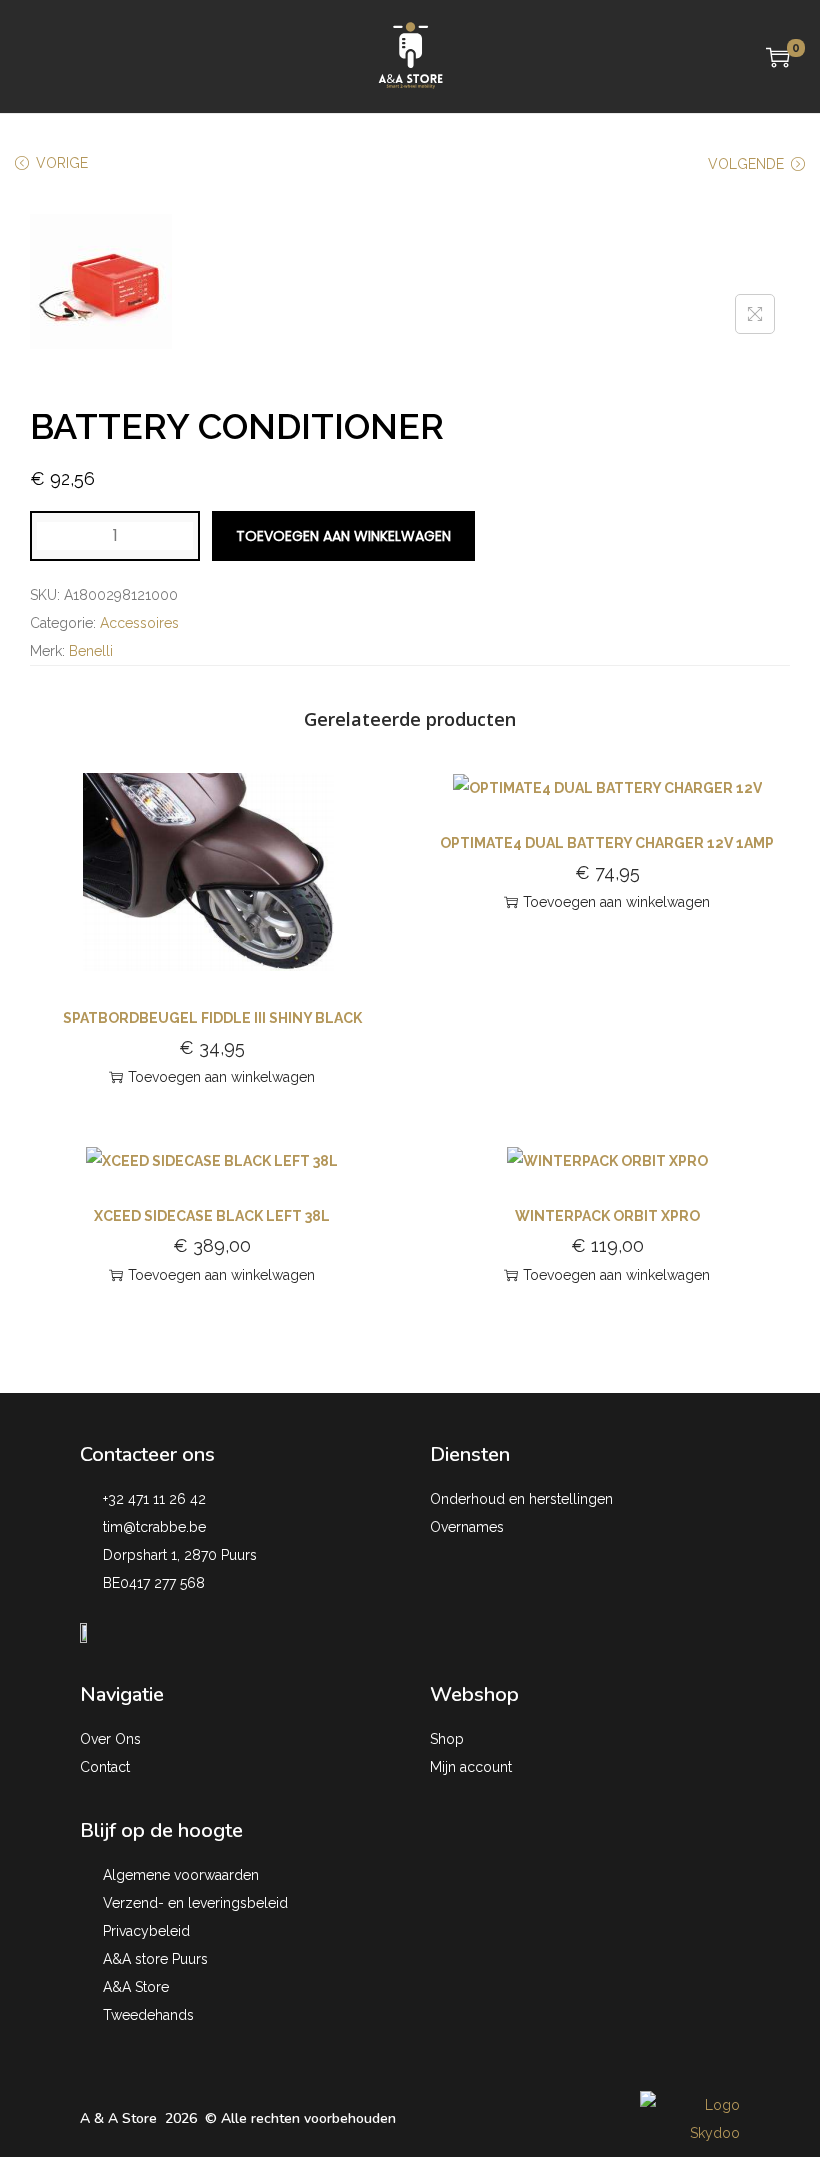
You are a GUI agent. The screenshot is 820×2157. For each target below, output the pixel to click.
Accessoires (139, 623)
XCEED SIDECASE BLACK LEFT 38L (212, 1216)
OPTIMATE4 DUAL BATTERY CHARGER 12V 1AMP (607, 843)
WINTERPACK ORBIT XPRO (607, 1216)
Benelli (91, 651)
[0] (778, 57)
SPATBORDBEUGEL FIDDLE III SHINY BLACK (212, 1018)
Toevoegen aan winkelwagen (343, 536)
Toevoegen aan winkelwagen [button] (221, 1077)
